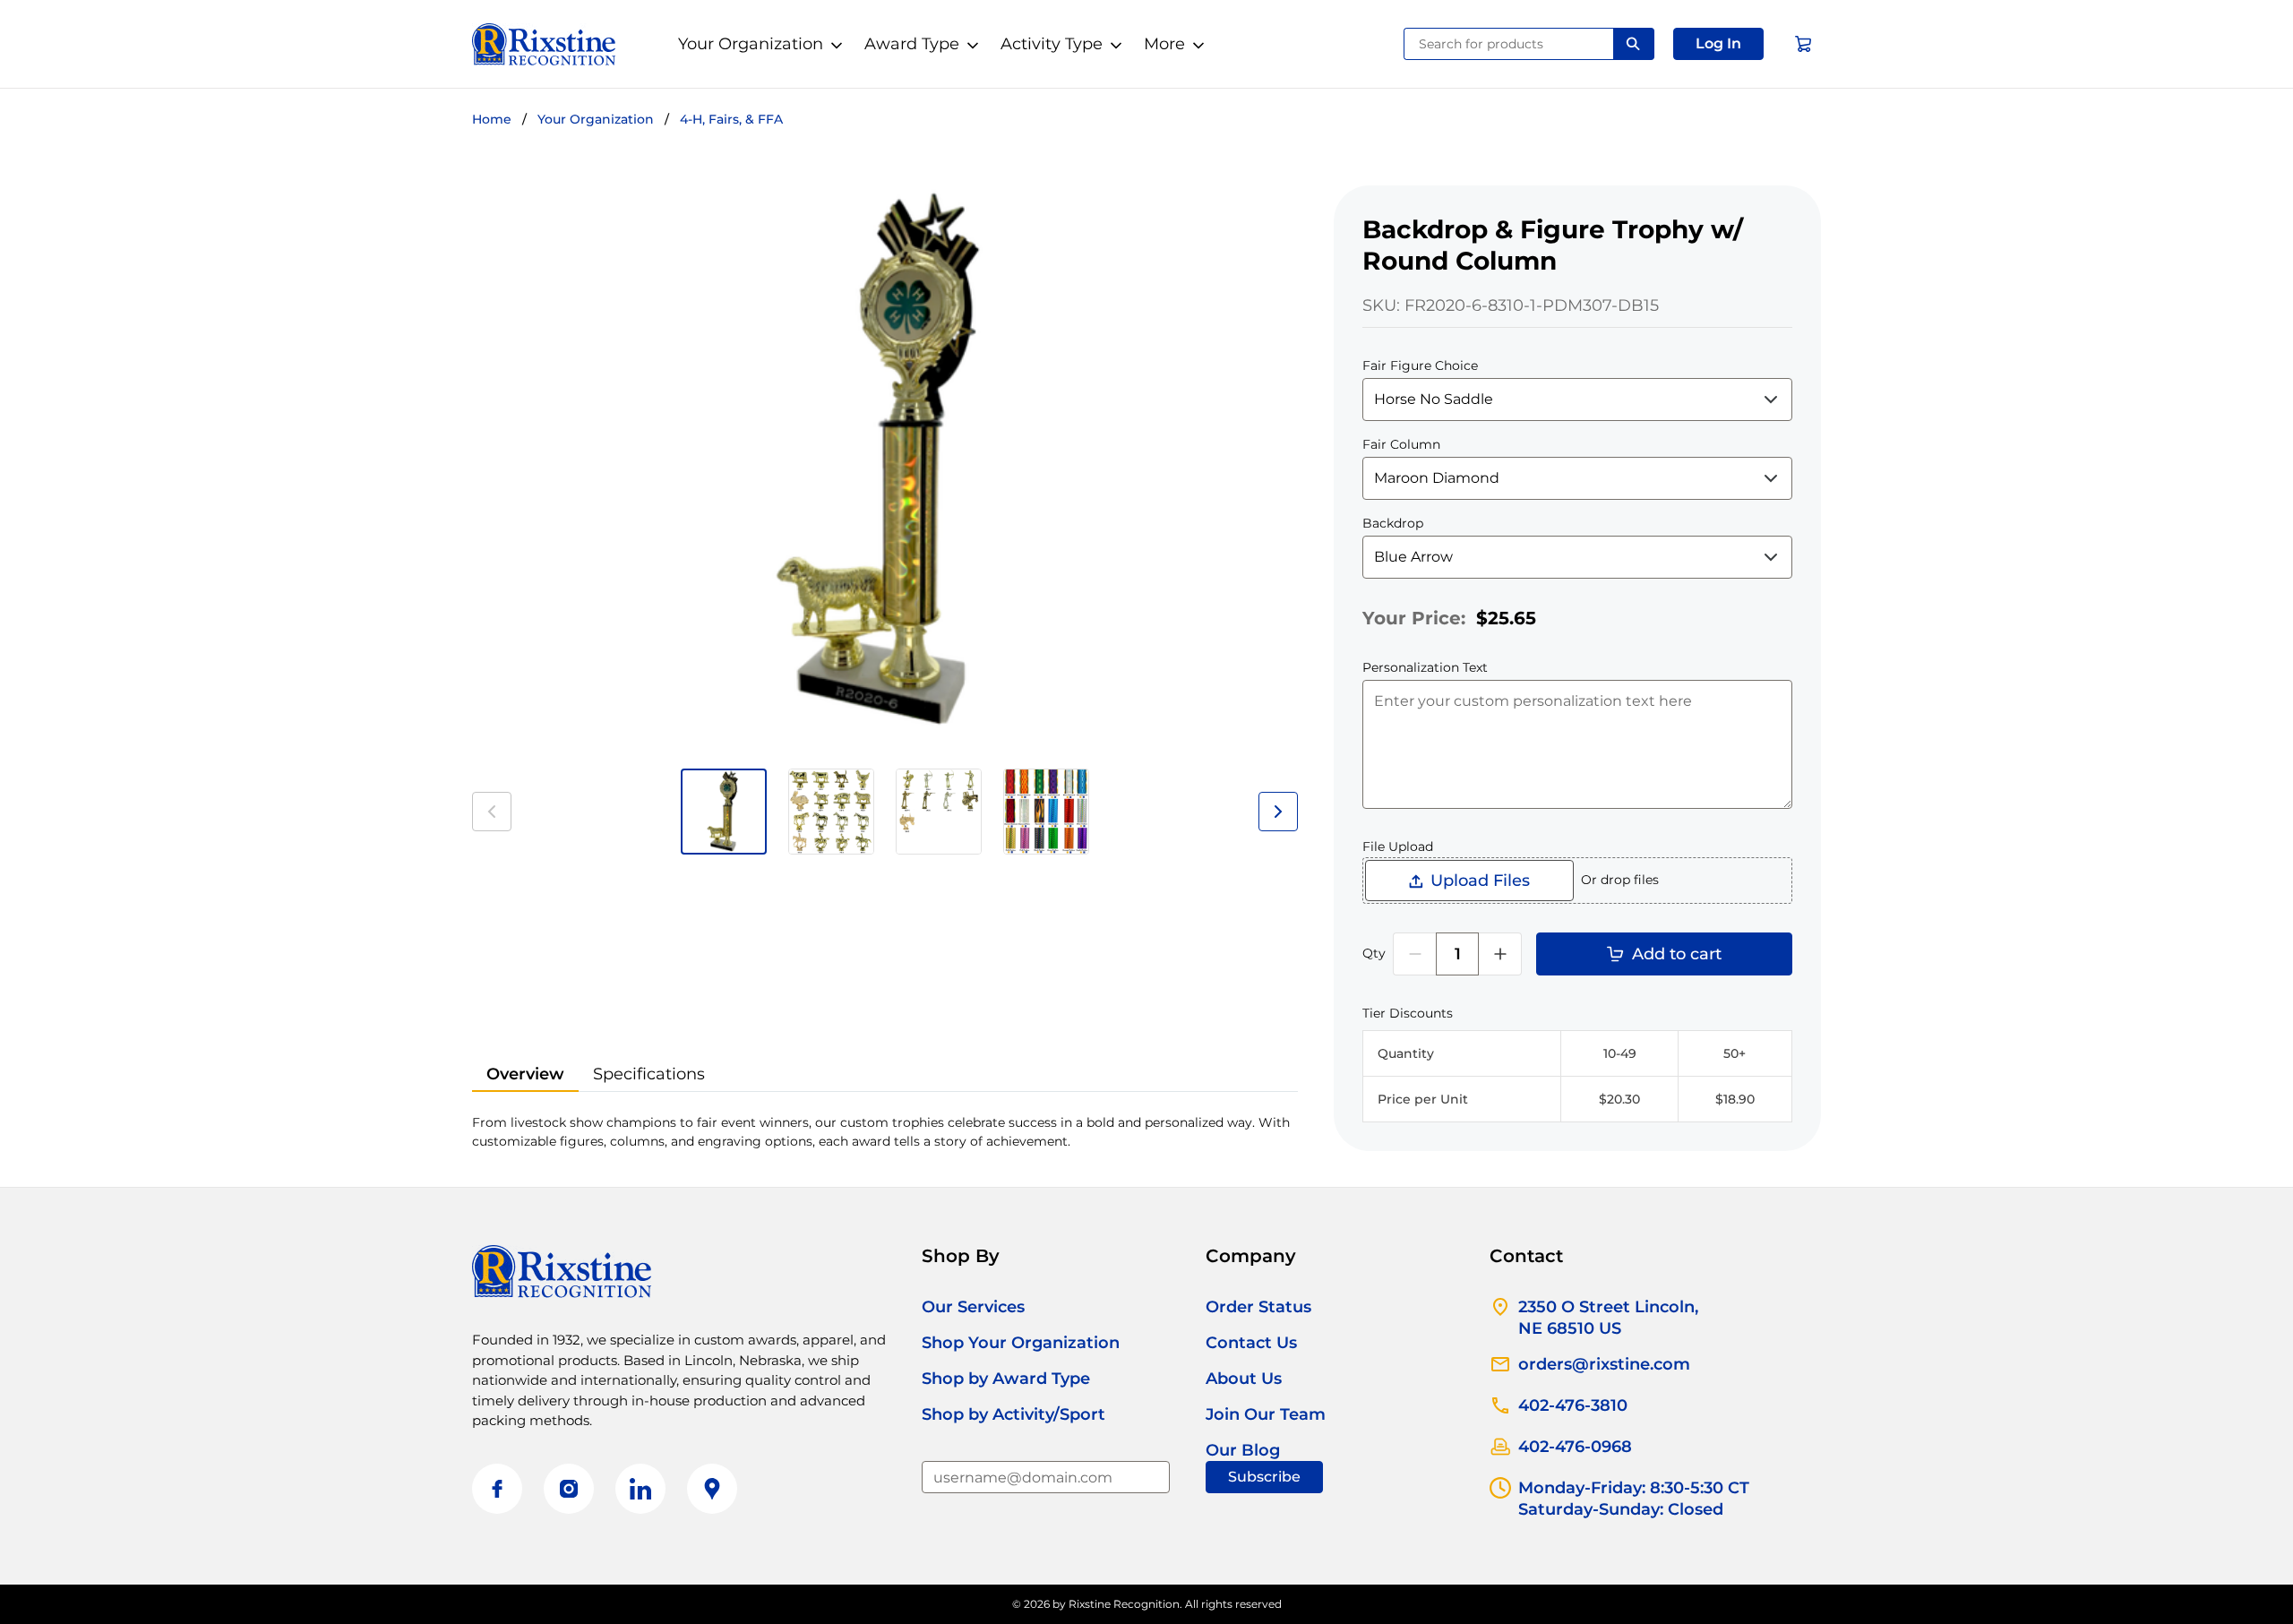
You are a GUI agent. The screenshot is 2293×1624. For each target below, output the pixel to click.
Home (492, 119)
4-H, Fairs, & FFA (731, 119)
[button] (1718, 44)
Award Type (912, 44)
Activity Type (1052, 44)
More (1164, 44)
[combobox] (1509, 44)
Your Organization (751, 44)
